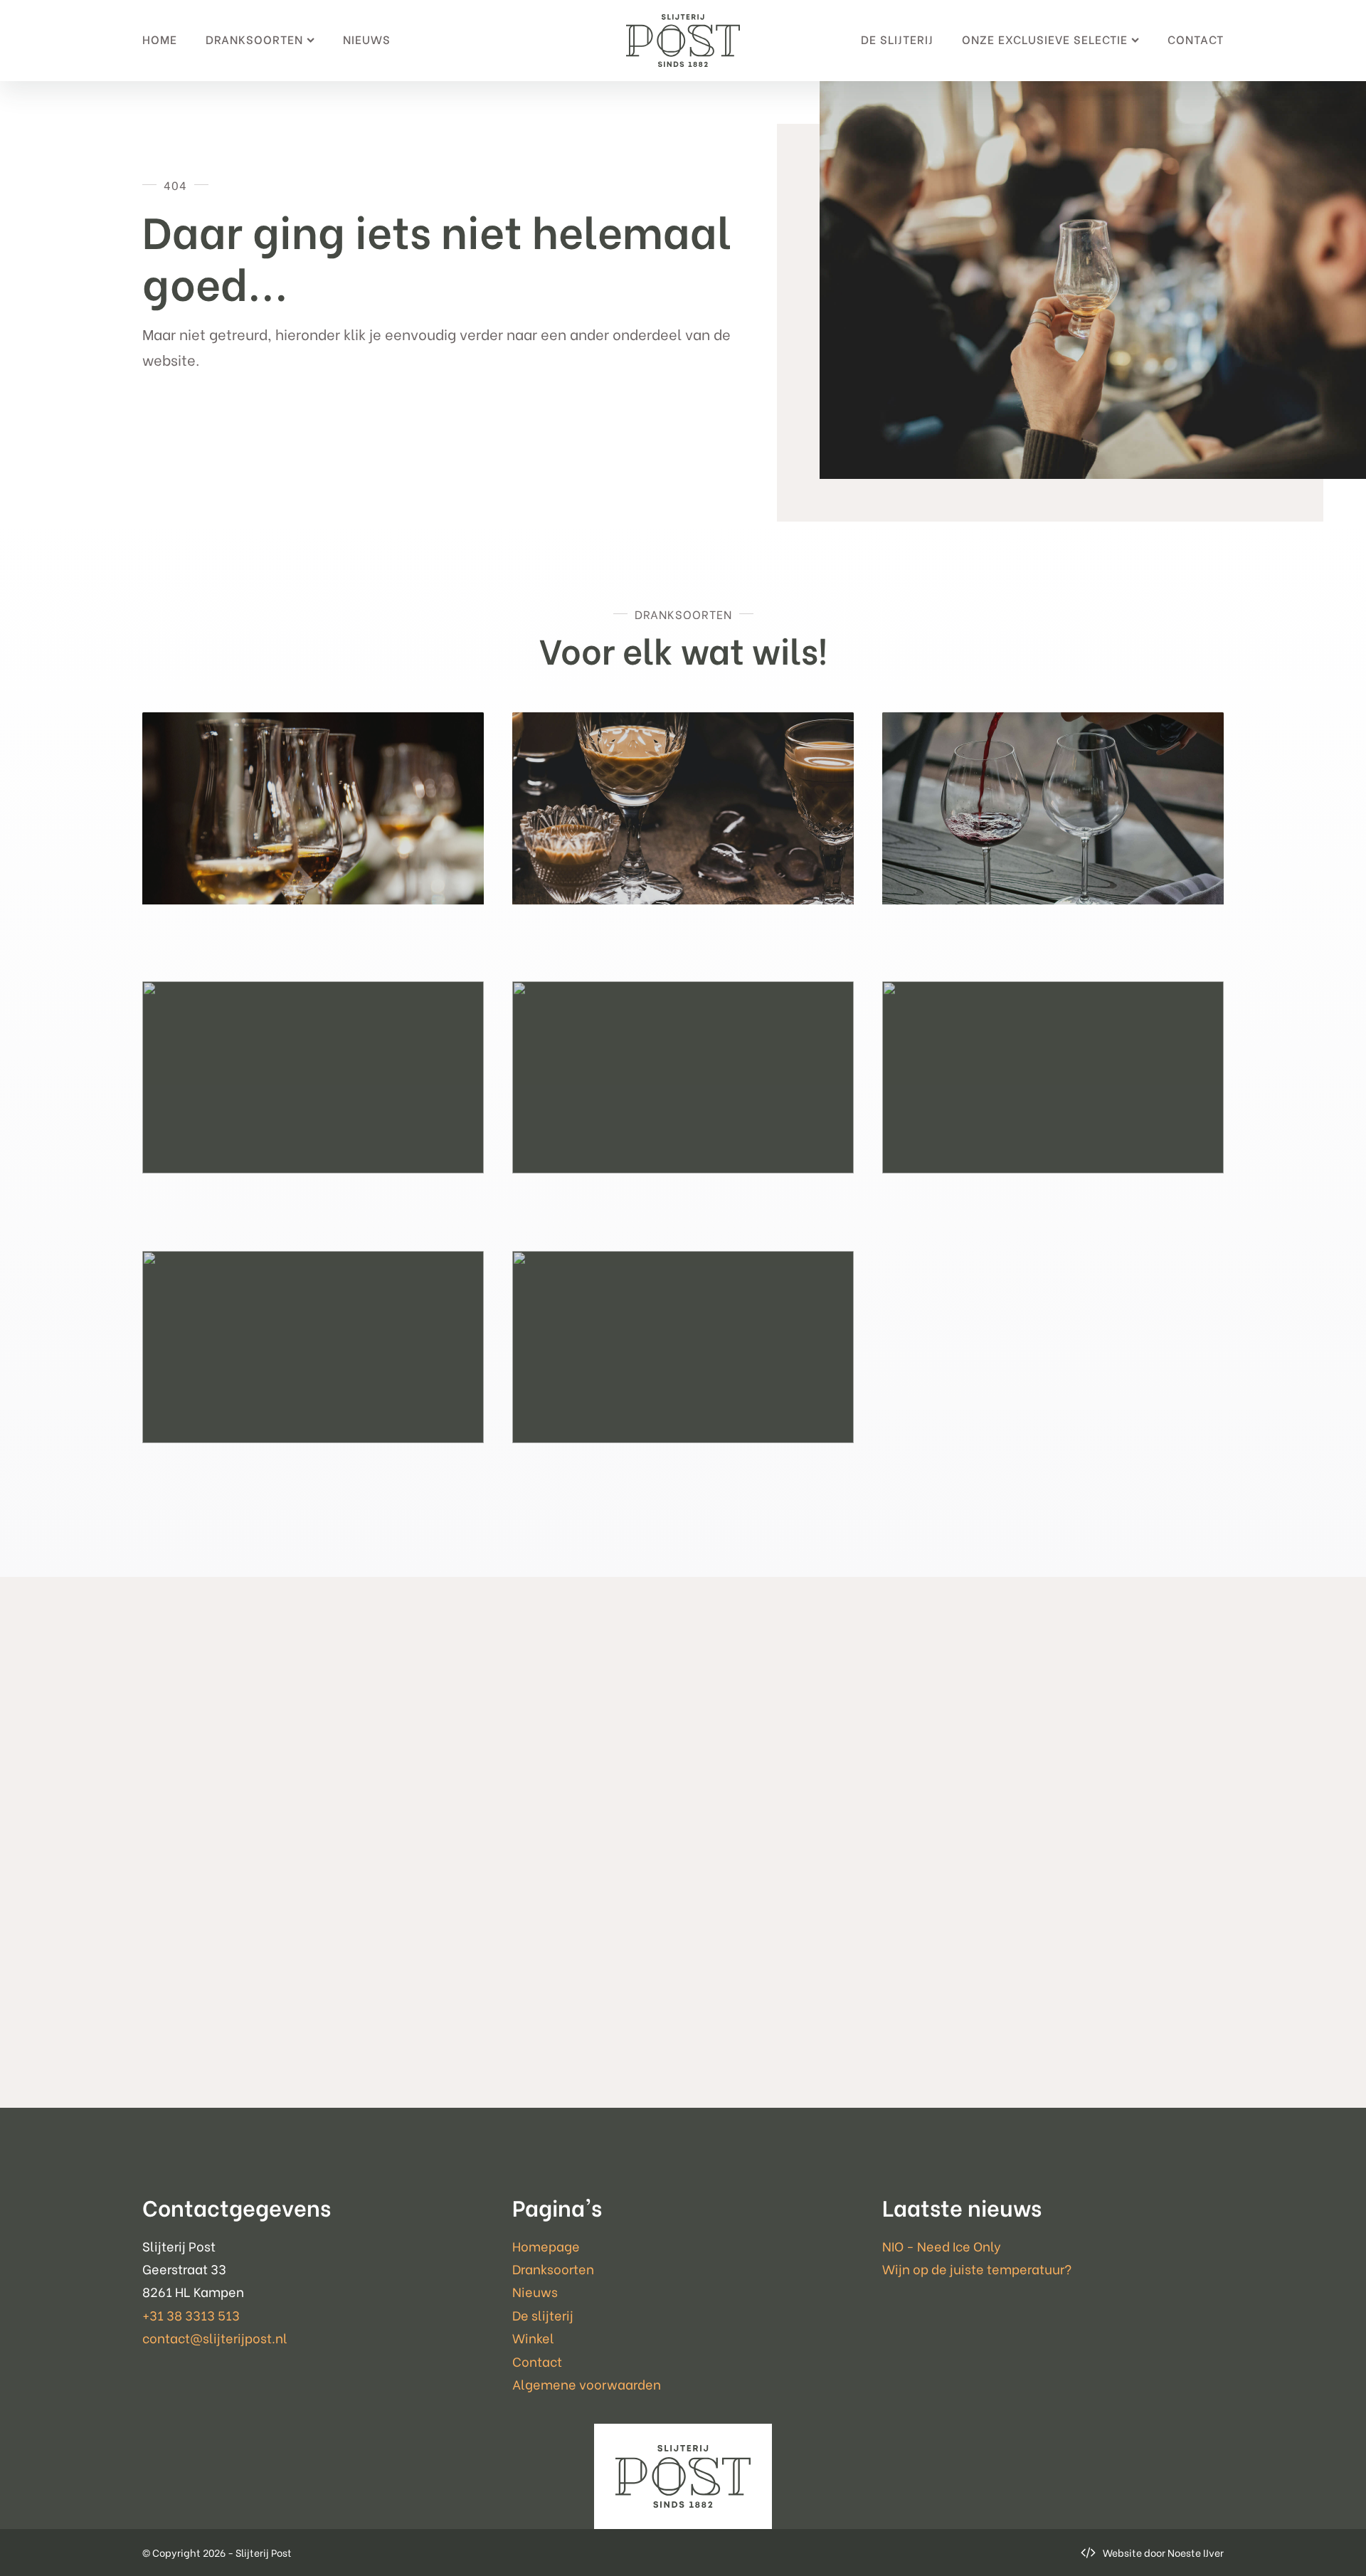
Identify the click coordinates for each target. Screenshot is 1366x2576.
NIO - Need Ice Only (942, 2245)
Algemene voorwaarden (587, 2384)
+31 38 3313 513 (191, 2314)
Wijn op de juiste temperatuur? (977, 2268)
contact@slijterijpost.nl (215, 2337)
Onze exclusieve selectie (1045, 39)
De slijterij (897, 39)
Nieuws (367, 39)
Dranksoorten (254, 39)
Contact (1196, 39)
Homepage (546, 2245)
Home (160, 39)
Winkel (533, 2337)
